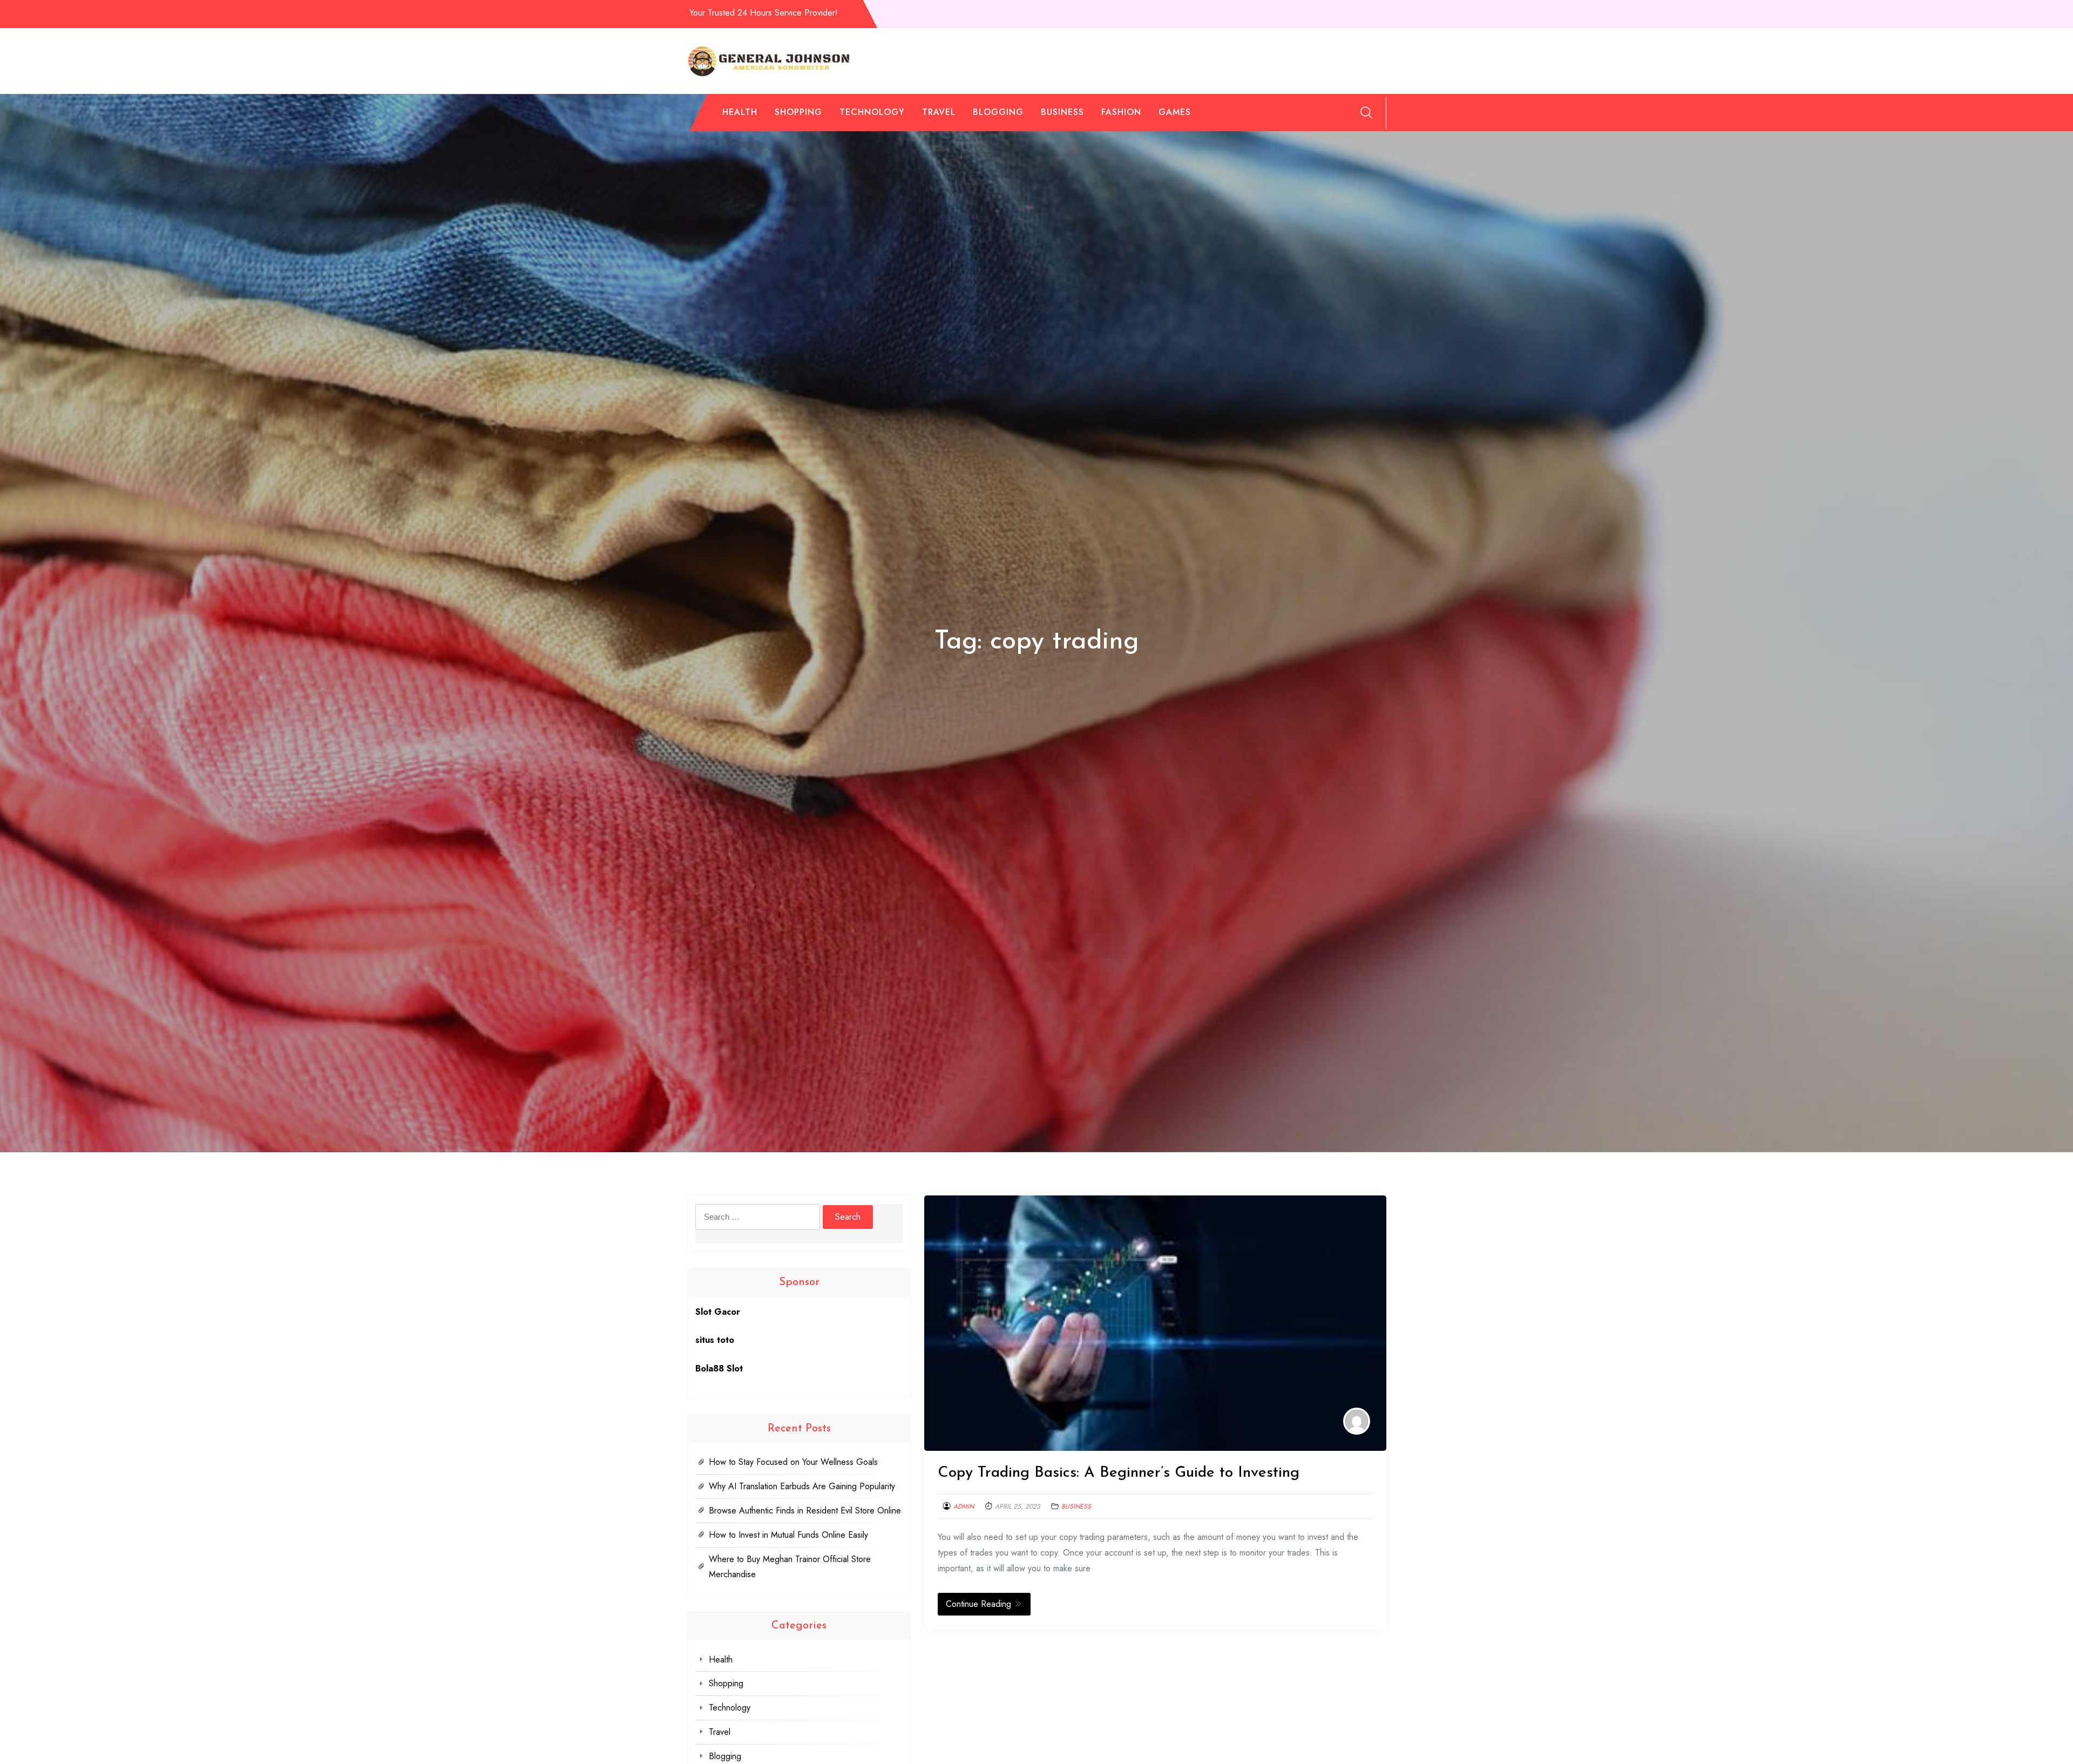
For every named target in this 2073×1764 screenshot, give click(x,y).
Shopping (798, 112)
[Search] (1366, 112)
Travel (939, 112)
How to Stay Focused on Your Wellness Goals (793, 1462)
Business (1062, 112)
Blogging (998, 112)
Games (1175, 112)
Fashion (1121, 112)
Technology (872, 112)
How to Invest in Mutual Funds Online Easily (788, 1535)
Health (740, 112)
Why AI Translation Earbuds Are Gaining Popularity (802, 1486)
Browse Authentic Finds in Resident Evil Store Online (805, 1510)
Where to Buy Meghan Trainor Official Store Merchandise (790, 1567)
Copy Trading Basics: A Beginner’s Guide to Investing (1119, 1473)
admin (964, 1506)
